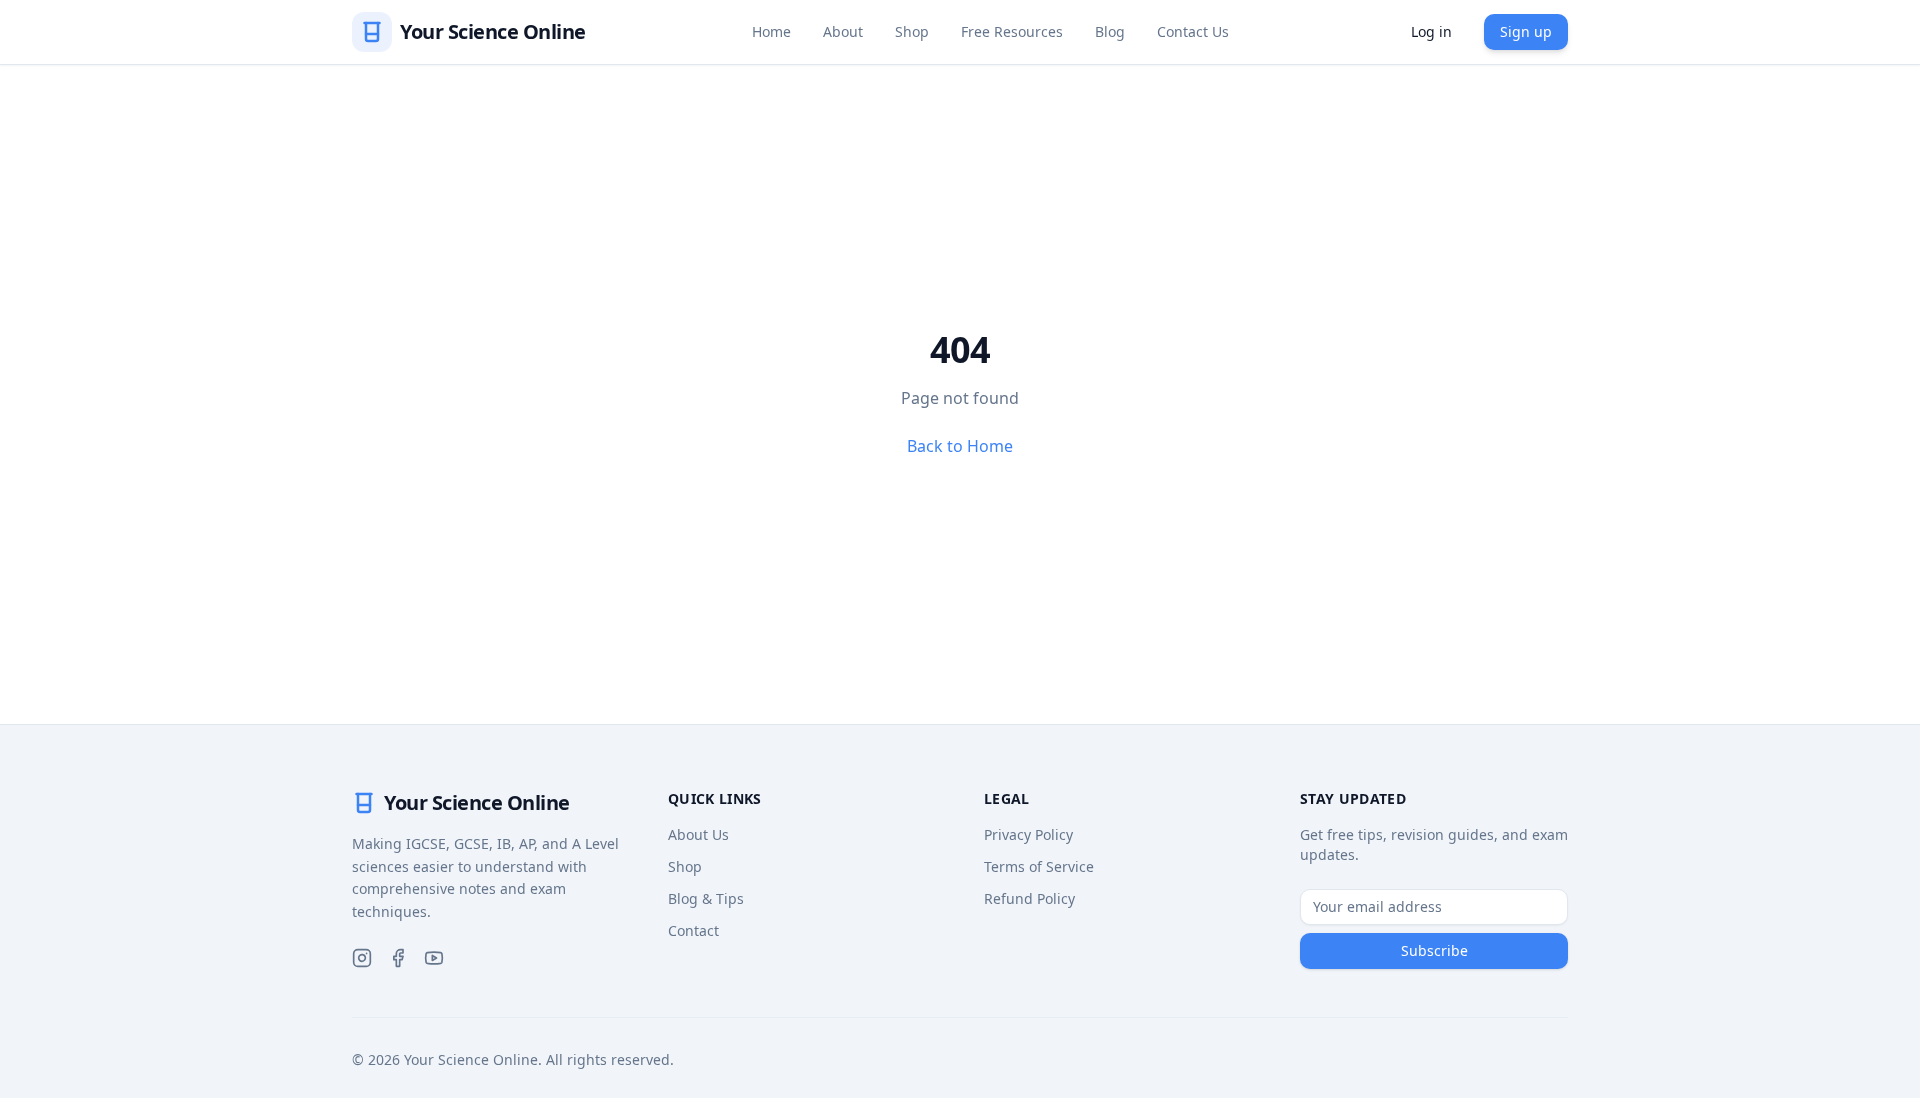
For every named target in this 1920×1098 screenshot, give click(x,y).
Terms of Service (1039, 866)
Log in (1431, 31)
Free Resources (1012, 31)
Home (771, 31)
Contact (693, 930)
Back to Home (960, 446)
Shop (912, 31)
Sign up (1526, 31)
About (843, 31)
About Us (698, 834)
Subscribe (1434, 950)
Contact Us (1193, 31)
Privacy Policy (1028, 834)
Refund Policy (1029, 898)
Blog (1110, 31)
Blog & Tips (706, 898)
